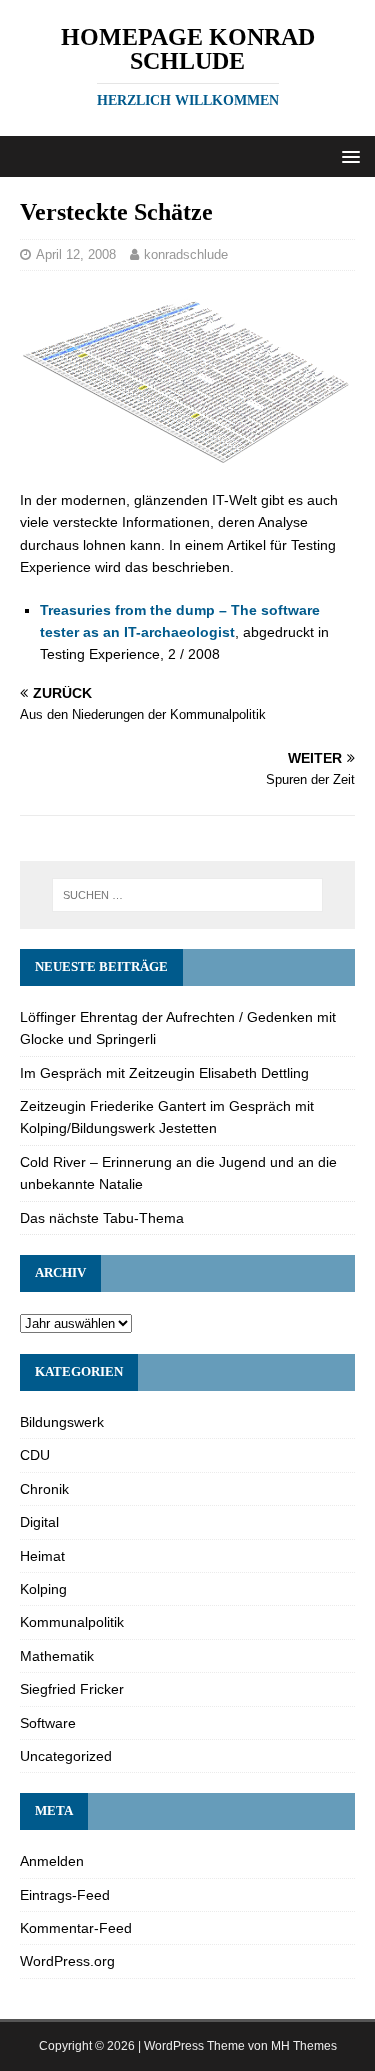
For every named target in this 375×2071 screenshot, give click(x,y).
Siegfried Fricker (72, 1689)
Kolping (43, 1589)
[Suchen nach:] (188, 895)
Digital (39, 1522)
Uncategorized (66, 1756)
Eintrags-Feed (65, 1895)
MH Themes (304, 2046)
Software (48, 1723)
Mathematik (57, 1656)
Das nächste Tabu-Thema (102, 1218)
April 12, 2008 (76, 254)
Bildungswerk (62, 1422)
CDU (35, 1455)
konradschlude (186, 254)
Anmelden (52, 1861)
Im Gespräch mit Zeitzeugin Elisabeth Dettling (164, 1073)
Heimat (42, 1556)
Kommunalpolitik (72, 1622)
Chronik (44, 1489)
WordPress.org (67, 1961)
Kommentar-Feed (76, 1928)
